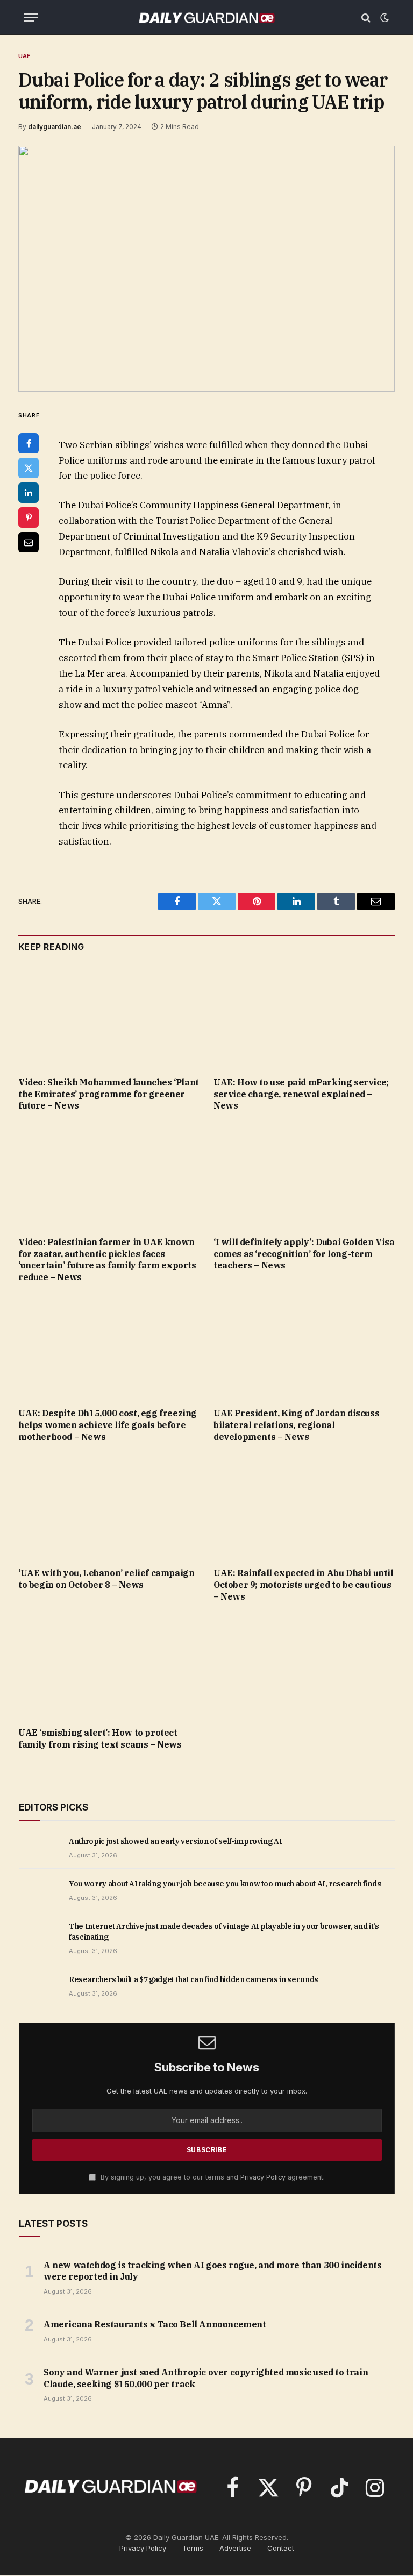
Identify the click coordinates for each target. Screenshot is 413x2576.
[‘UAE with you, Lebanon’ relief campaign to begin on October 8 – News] (109, 1508)
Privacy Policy (263, 2177)
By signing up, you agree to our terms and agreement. (212, 2177)
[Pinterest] (29, 517)
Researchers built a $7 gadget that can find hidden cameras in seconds (194, 1979)
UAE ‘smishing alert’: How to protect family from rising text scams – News (100, 1738)
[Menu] (31, 17)
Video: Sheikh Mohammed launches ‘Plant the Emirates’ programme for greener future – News (109, 1094)
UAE (25, 56)
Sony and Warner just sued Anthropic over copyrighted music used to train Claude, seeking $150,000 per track (206, 2378)
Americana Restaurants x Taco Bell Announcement (155, 2324)
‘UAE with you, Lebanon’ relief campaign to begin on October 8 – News (106, 1579)
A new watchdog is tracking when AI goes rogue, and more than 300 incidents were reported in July (212, 2271)
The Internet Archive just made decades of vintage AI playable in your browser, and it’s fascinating (224, 1932)
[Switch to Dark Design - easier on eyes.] (383, 18)
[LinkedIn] (29, 493)
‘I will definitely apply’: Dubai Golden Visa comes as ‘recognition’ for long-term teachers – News (304, 1254)
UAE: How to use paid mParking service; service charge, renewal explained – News (301, 1094)
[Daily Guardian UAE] (206, 17)
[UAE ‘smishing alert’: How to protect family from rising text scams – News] (109, 1667)
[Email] (29, 542)
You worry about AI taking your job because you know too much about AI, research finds (225, 1884)
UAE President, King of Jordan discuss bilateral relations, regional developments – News (296, 1425)
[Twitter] (29, 468)
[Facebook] (29, 443)
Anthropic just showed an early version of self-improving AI (175, 1841)
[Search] (366, 17)
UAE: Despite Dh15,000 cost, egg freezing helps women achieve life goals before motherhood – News (108, 1425)
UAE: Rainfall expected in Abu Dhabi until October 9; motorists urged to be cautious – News (304, 1585)
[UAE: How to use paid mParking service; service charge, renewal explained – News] (304, 1017)
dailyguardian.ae (55, 127)
